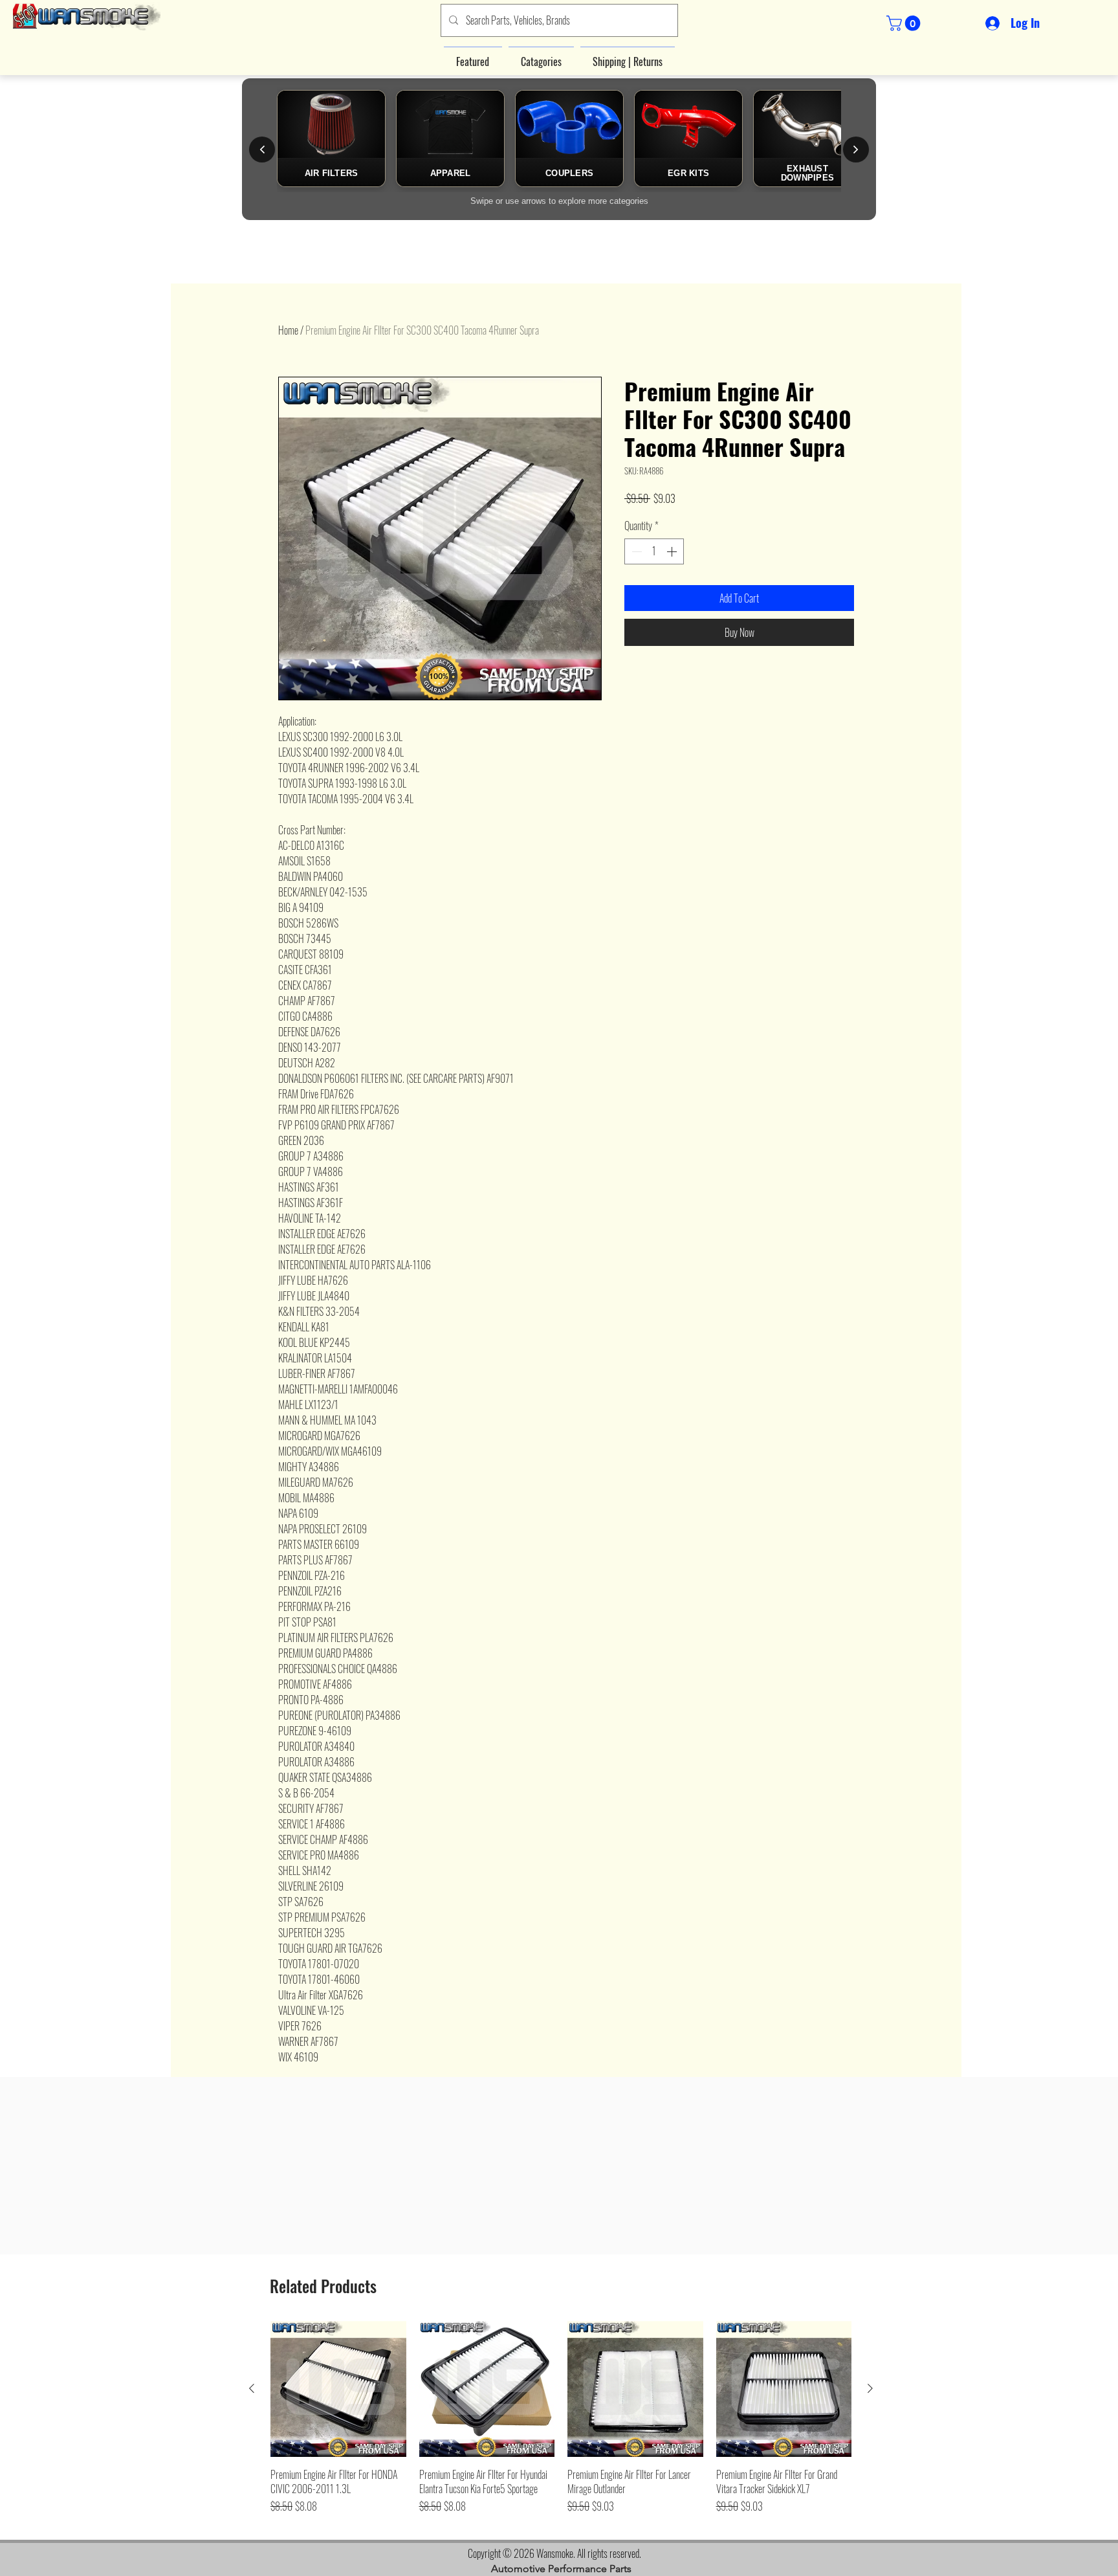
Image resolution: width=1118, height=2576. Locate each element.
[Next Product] (870, 2388)
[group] (561, 2425)
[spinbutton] (654, 551)
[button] (905, 23)
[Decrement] (635, 551)
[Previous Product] (252, 2388)
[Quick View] (338, 2389)
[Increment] (673, 551)
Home (288, 330)
